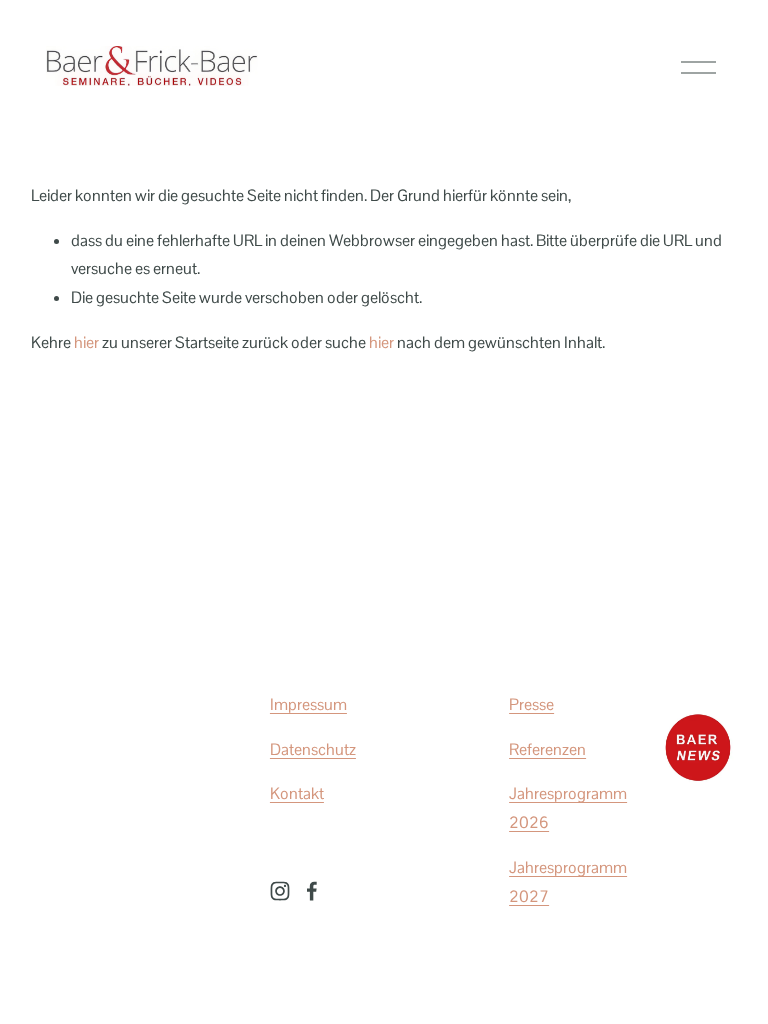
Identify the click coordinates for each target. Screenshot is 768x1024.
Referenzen (547, 749)
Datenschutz (313, 749)
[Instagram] (280, 891)
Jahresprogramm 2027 (568, 882)
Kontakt (297, 793)
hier (86, 342)
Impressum (308, 704)
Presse (531, 704)
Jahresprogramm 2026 (568, 808)
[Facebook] (312, 891)
